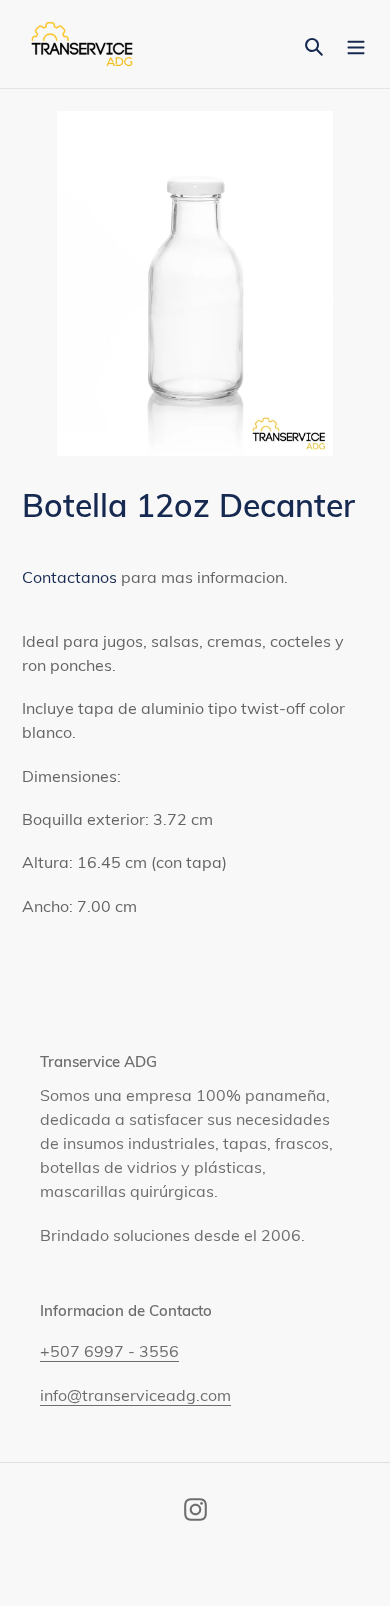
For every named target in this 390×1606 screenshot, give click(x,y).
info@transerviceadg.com (135, 1395)
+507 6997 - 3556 (109, 1351)
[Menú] (356, 44)
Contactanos (69, 577)
